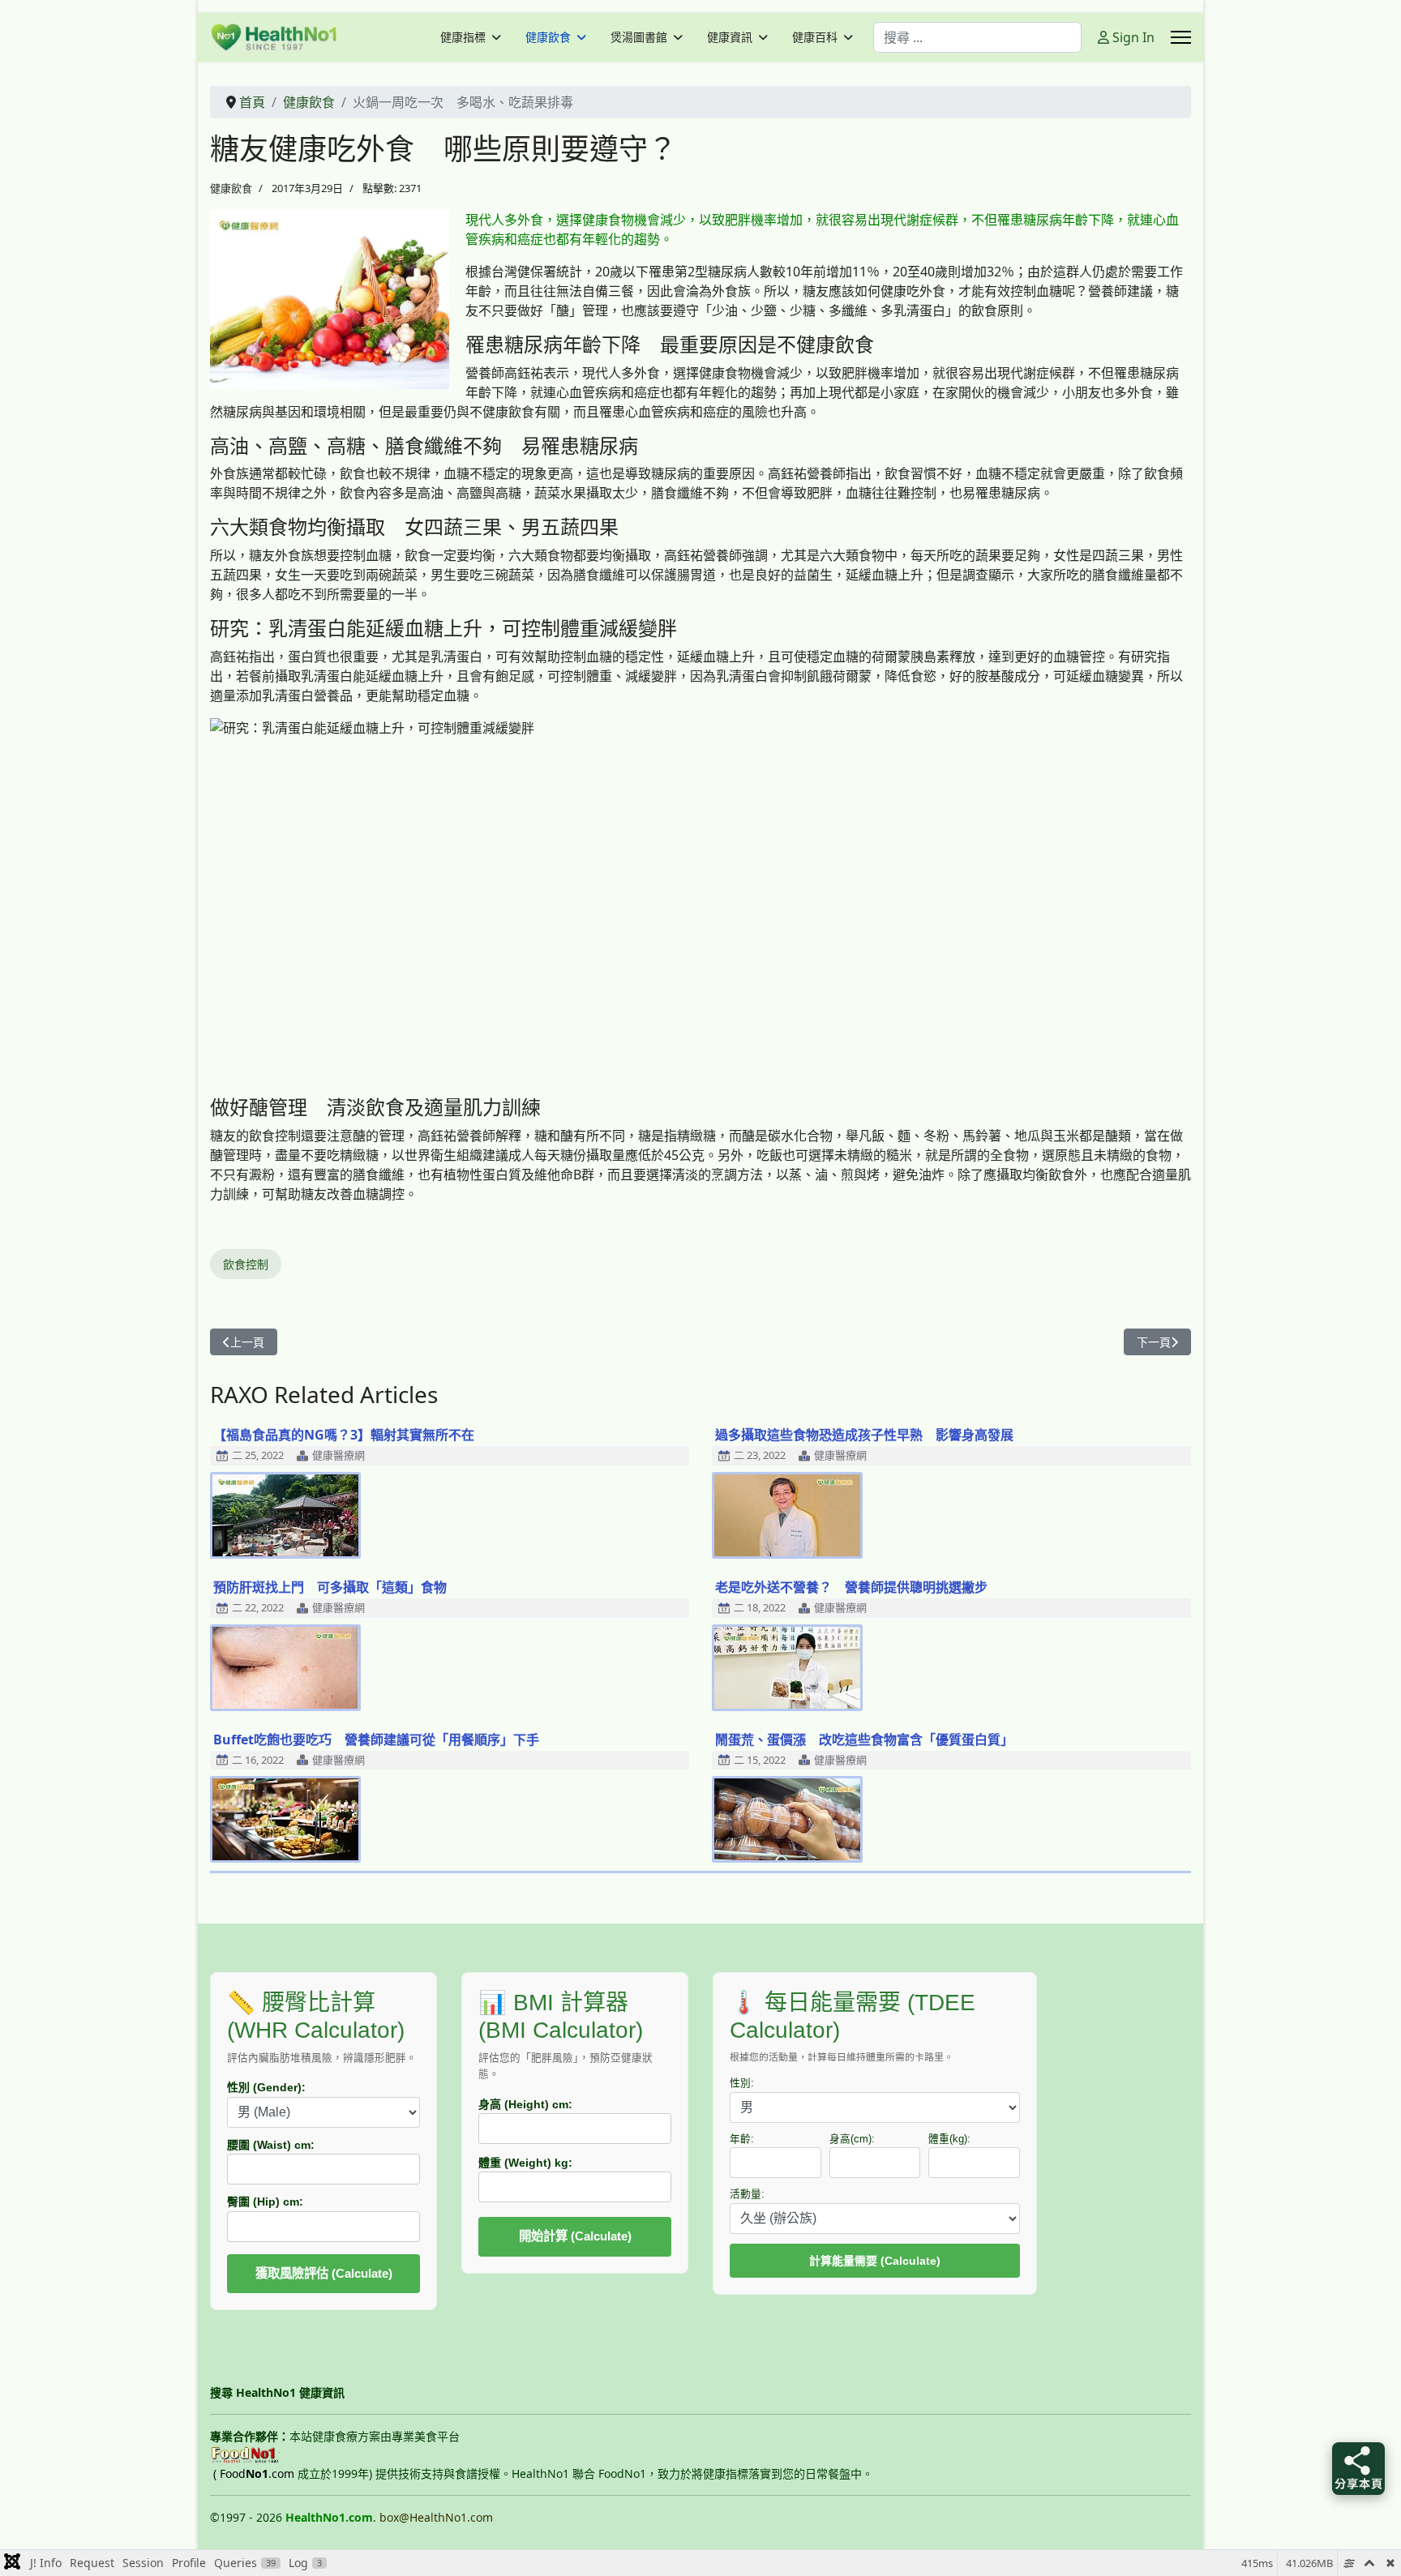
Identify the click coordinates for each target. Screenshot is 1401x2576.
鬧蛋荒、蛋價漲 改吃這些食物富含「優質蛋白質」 (864, 1739)
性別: (742, 2083)
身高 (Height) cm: (525, 2104)
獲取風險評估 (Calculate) (324, 2273)
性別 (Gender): (266, 2087)
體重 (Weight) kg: (525, 2163)
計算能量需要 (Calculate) (875, 2261)
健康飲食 (548, 37)
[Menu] (1181, 37)
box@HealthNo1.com (436, 2517)
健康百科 (815, 37)
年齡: (742, 2139)
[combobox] (977, 37)
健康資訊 (730, 37)
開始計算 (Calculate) (575, 2236)
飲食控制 (246, 1264)
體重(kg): (949, 2139)
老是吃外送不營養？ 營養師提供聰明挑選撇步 (851, 1587)
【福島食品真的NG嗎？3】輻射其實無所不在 (344, 1435)
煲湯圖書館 (639, 37)
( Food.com (254, 2473)
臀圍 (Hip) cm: (265, 2202)
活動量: (747, 2194)
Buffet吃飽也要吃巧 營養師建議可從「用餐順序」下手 (376, 1739)
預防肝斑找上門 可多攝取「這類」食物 (330, 1587)
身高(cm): (852, 2139)
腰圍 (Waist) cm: (271, 2145)
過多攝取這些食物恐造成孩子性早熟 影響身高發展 (864, 1435)
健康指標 (463, 37)
